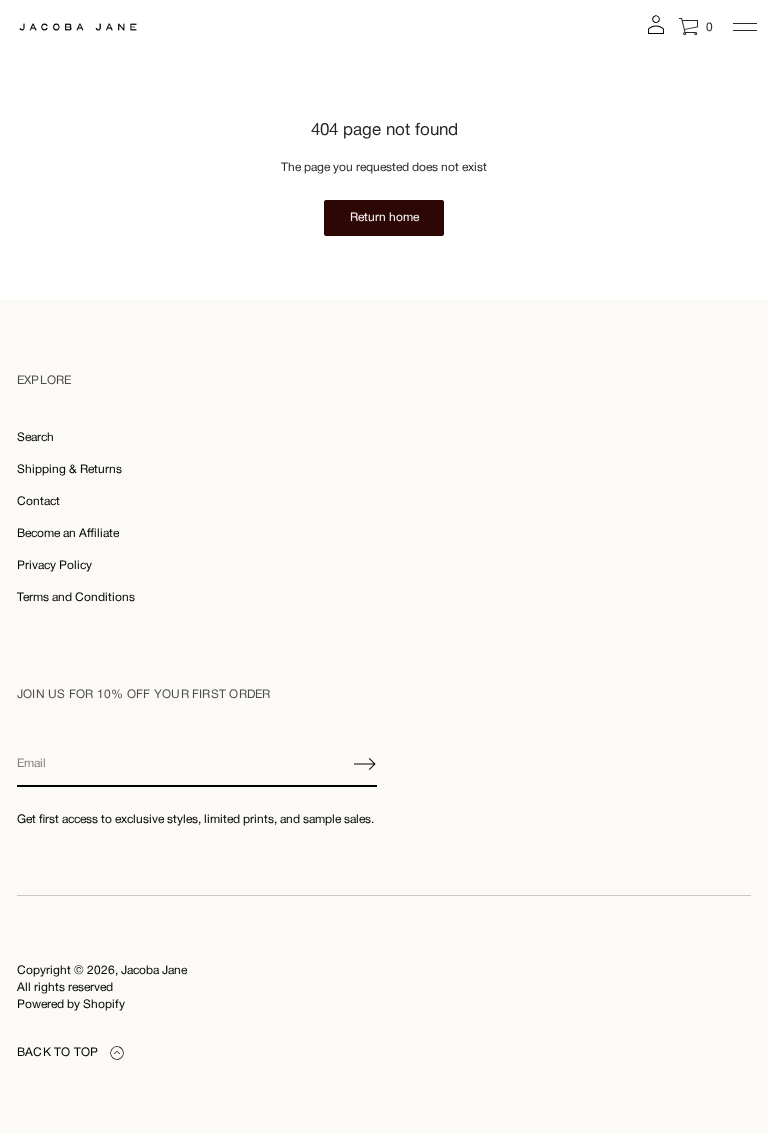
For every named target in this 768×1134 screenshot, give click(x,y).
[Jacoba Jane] (78, 27)
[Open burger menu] (745, 27)
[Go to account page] (656, 31)
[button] (695, 27)
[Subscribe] (365, 764)
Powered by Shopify (71, 1004)
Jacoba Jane (154, 970)
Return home (384, 217)
